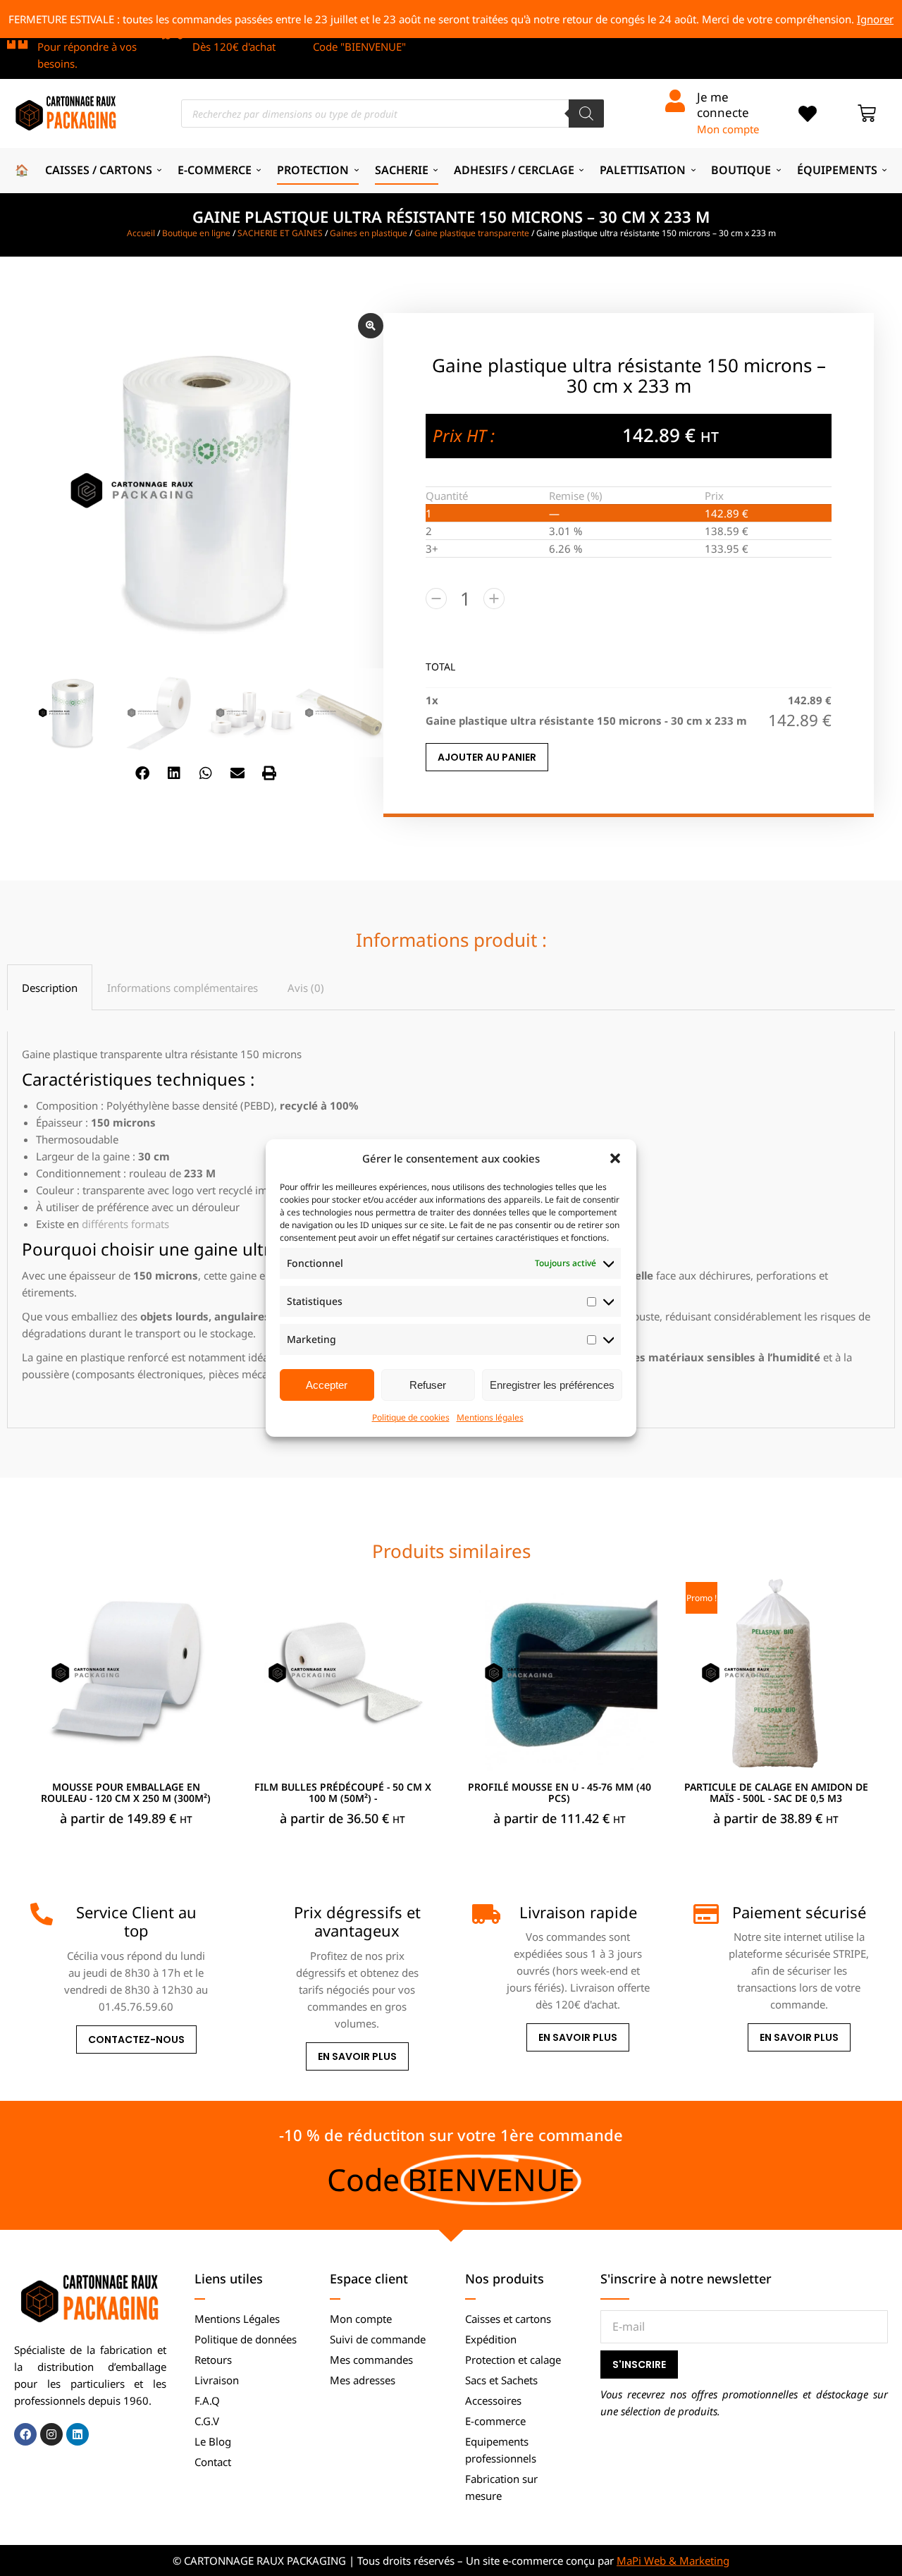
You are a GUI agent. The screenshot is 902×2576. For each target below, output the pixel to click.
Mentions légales (490, 1417)
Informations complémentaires (183, 988)
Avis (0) (306, 988)
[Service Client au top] (42, 1914)
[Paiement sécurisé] (705, 1914)
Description (50, 988)
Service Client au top (136, 1921)
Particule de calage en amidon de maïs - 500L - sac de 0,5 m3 (776, 1793)
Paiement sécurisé (799, 1912)
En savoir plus (357, 2056)
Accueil (141, 233)
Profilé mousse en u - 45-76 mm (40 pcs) (560, 1793)
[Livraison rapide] (483, 1914)
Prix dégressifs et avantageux (357, 1921)
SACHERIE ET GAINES (280, 233)
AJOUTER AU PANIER (487, 757)
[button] (615, 1158)
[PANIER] (867, 114)
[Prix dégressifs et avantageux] (262, 1914)
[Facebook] (25, 2434)
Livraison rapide (578, 1912)
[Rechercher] (586, 114)
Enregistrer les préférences (552, 1385)
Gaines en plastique (369, 233)
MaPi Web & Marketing (673, 2560)
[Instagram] (51, 2434)
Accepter (327, 1385)
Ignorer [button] (875, 19)
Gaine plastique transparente (472, 233)
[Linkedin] (78, 2434)
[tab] (50, 987)
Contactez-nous (136, 2040)
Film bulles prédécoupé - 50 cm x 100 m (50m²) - (343, 1793)
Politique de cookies (411, 1417)
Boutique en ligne (196, 233)
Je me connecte (723, 105)
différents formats (125, 1224)
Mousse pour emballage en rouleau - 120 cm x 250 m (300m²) (126, 1793)
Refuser (428, 1385)
